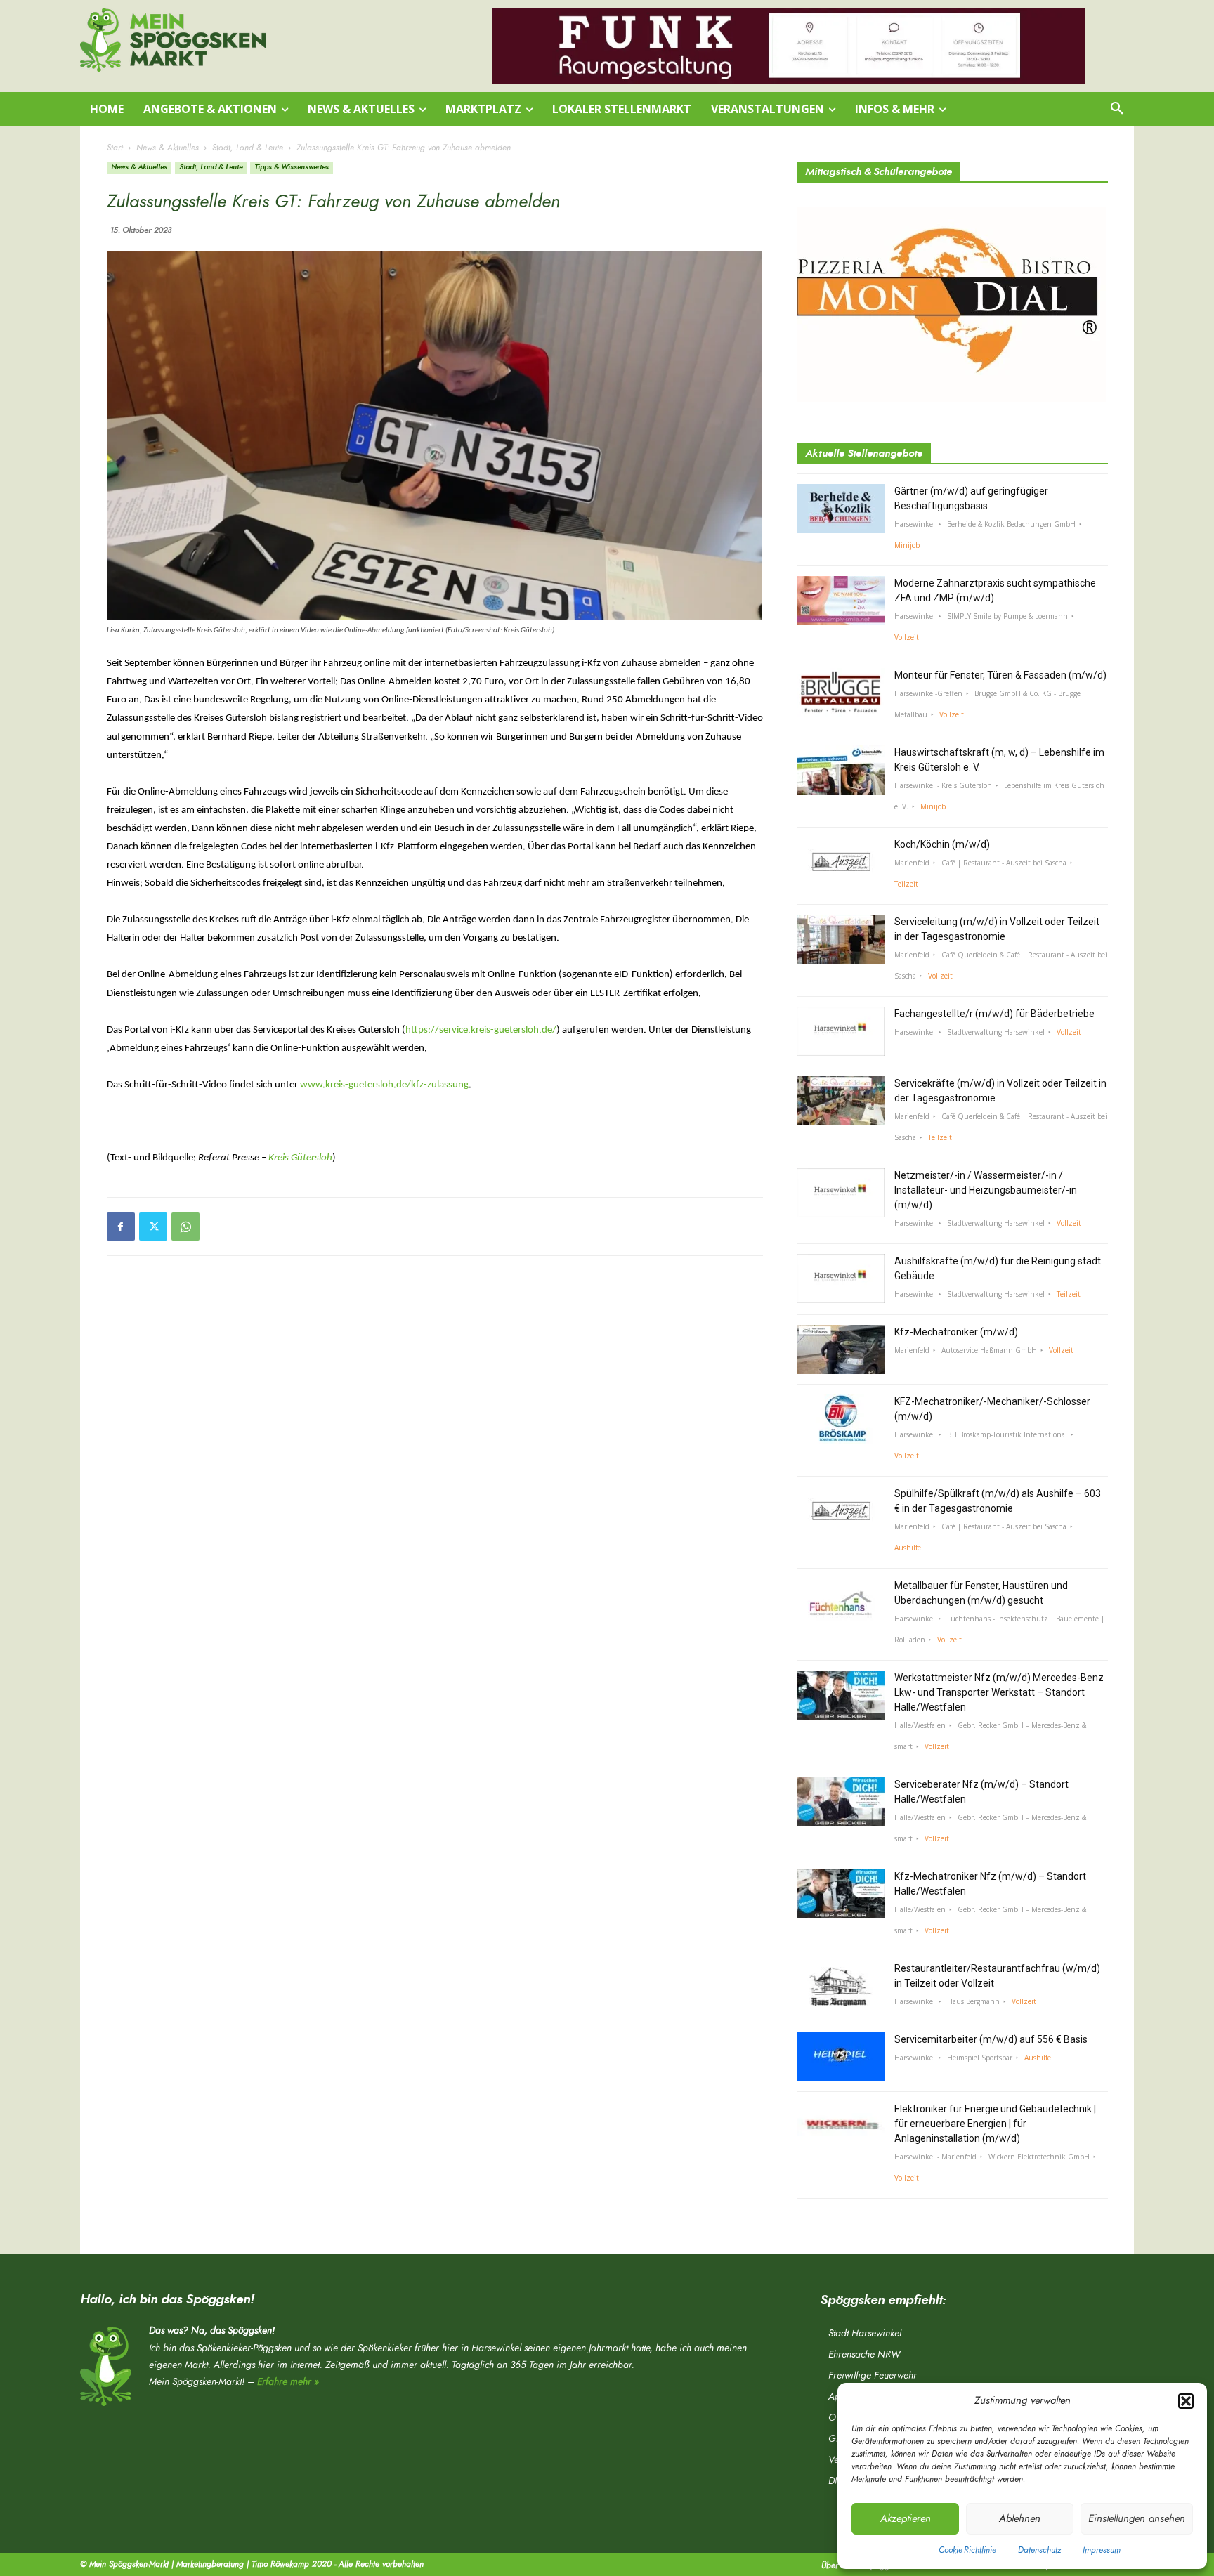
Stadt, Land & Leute (248, 148)
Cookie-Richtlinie (967, 2550)
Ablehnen (1020, 2519)
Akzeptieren (906, 2519)
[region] (788, 46)
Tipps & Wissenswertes (292, 167)
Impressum (1102, 2550)
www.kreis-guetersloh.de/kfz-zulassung (384, 1085)
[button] (1186, 2401)
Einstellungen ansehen (1137, 2519)
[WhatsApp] (185, 1227)
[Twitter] (153, 1227)
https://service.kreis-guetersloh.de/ (481, 1030)
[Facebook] (121, 1227)
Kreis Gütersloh (300, 1158)
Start (115, 148)
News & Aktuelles (168, 148)
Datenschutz (1039, 2550)
